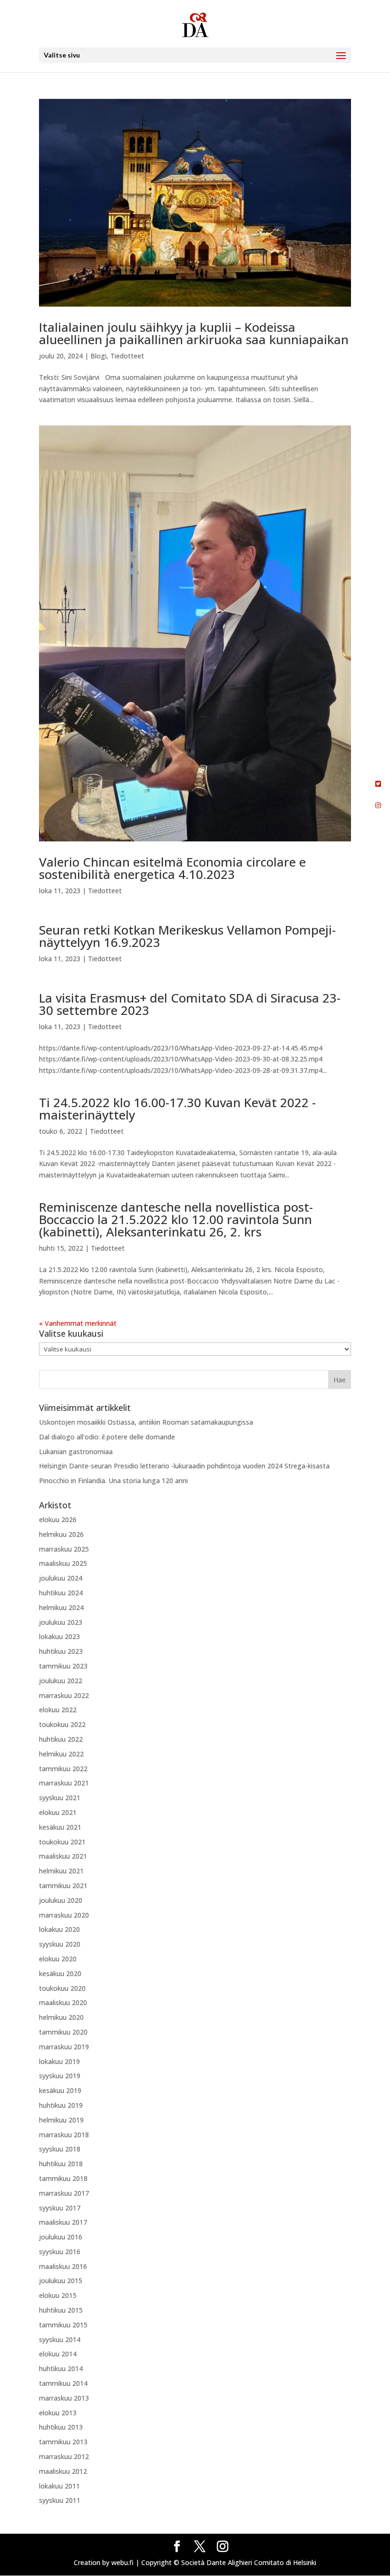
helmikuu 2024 (61, 1607)
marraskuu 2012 (64, 2456)
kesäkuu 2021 (60, 1827)
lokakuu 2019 (59, 2061)
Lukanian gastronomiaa (77, 1452)
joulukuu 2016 (61, 2237)
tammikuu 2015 (63, 2325)
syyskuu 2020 (60, 1944)
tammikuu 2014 (63, 2383)
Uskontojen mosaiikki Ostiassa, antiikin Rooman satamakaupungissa (146, 1422)
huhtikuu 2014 (61, 2369)
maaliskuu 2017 (63, 2222)
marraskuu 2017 (64, 2193)
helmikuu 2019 (61, 2120)
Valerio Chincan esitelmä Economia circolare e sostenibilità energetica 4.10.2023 (172, 868)
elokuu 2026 (58, 1520)
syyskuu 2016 (60, 2252)
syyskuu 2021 (60, 1798)
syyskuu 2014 (60, 2340)
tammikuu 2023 (63, 1666)
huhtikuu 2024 (61, 1593)
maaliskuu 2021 (63, 1856)
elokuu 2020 (58, 1959)
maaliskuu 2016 (63, 2266)
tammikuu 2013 (63, 2442)
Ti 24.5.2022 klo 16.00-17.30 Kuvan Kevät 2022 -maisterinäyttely (177, 1109)
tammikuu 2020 (63, 2032)
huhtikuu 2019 (61, 2105)
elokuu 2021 (58, 1812)
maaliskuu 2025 (63, 1563)
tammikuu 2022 (63, 1769)
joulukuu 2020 (61, 1900)
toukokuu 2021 (62, 1842)
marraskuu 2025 (64, 1549)
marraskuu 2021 (64, 1783)
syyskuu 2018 (60, 2149)
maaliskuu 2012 (63, 2471)
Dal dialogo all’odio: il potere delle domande (107, 1437)
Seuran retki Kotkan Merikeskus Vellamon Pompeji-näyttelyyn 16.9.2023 (187, 936)
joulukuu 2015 (61, 2281)
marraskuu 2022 (64, 1695)
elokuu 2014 (58, 2354)
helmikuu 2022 (61, 1754)
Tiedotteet (127, 356)
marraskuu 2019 (64, 2047)
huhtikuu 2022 (61, 1739)
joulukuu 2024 (61, 1578)
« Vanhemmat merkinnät (78, 1323)
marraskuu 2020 (64, 1915)
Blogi (98, 356)
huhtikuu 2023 (61, 1651)
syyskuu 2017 (60, 2208)
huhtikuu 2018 (61, 2164)
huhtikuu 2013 (61, 2427)
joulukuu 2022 (61, 1681)
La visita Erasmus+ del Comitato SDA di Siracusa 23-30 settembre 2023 (190, 1004)
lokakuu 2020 (59, 1929)
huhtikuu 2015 (61, 2310)
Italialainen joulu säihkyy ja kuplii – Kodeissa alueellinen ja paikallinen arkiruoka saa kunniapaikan (194, 333)
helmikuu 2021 (61, 1871)
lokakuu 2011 (59, 2486)
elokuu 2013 (58, 2413)
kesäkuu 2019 (60, 2090)
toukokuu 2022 (62, 1724)
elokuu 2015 (58, 2295)
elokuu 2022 (58, 1710)
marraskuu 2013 (64, 2398)
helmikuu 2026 (61, 1534)
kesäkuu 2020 (60, 1973)
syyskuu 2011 (60, 2500)
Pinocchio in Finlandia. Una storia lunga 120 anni (113, 1481)
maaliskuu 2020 (63, 2002)
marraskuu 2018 (64, 2135)
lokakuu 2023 (59, 1636)
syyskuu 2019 (60, 2076)
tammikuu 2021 (63, 1886)
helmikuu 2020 (61, 2017)
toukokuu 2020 (62, 1988)
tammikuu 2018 (63, 2178)
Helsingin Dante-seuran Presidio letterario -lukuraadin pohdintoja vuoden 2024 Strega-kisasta (184, 1466)
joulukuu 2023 (61, 1622)
